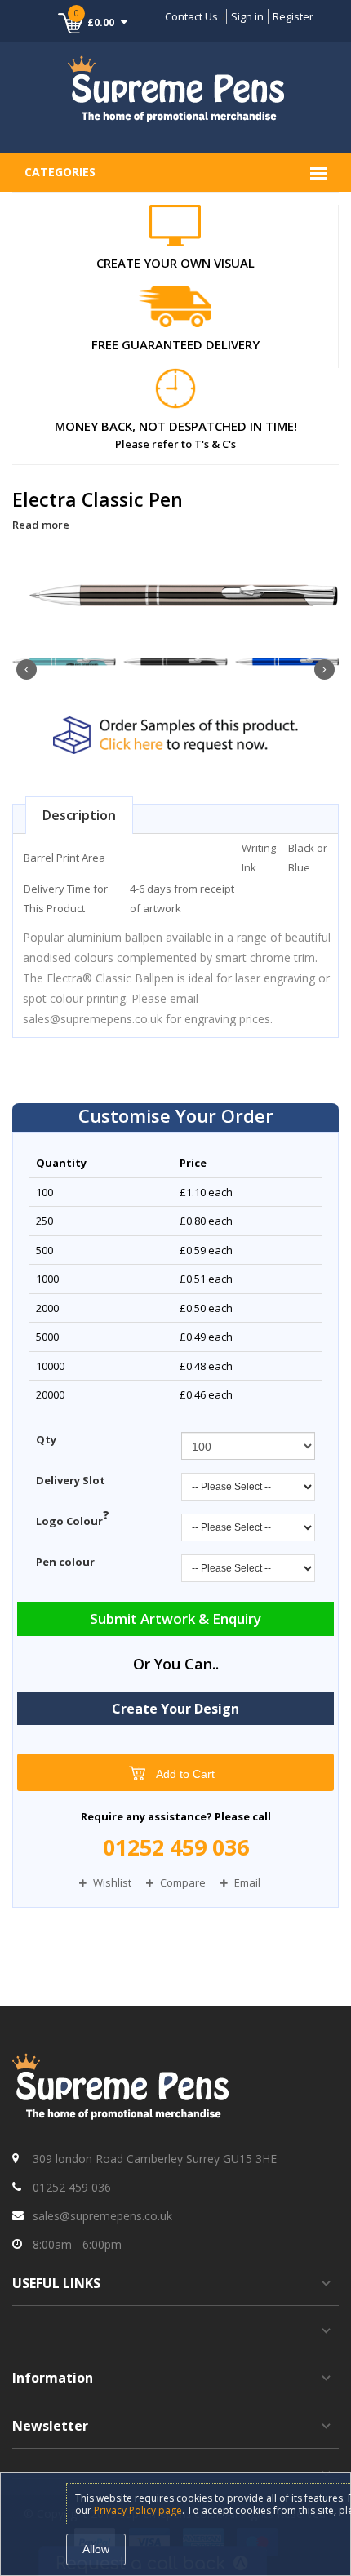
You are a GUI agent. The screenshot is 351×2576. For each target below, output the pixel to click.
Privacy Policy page (138, 2510)
